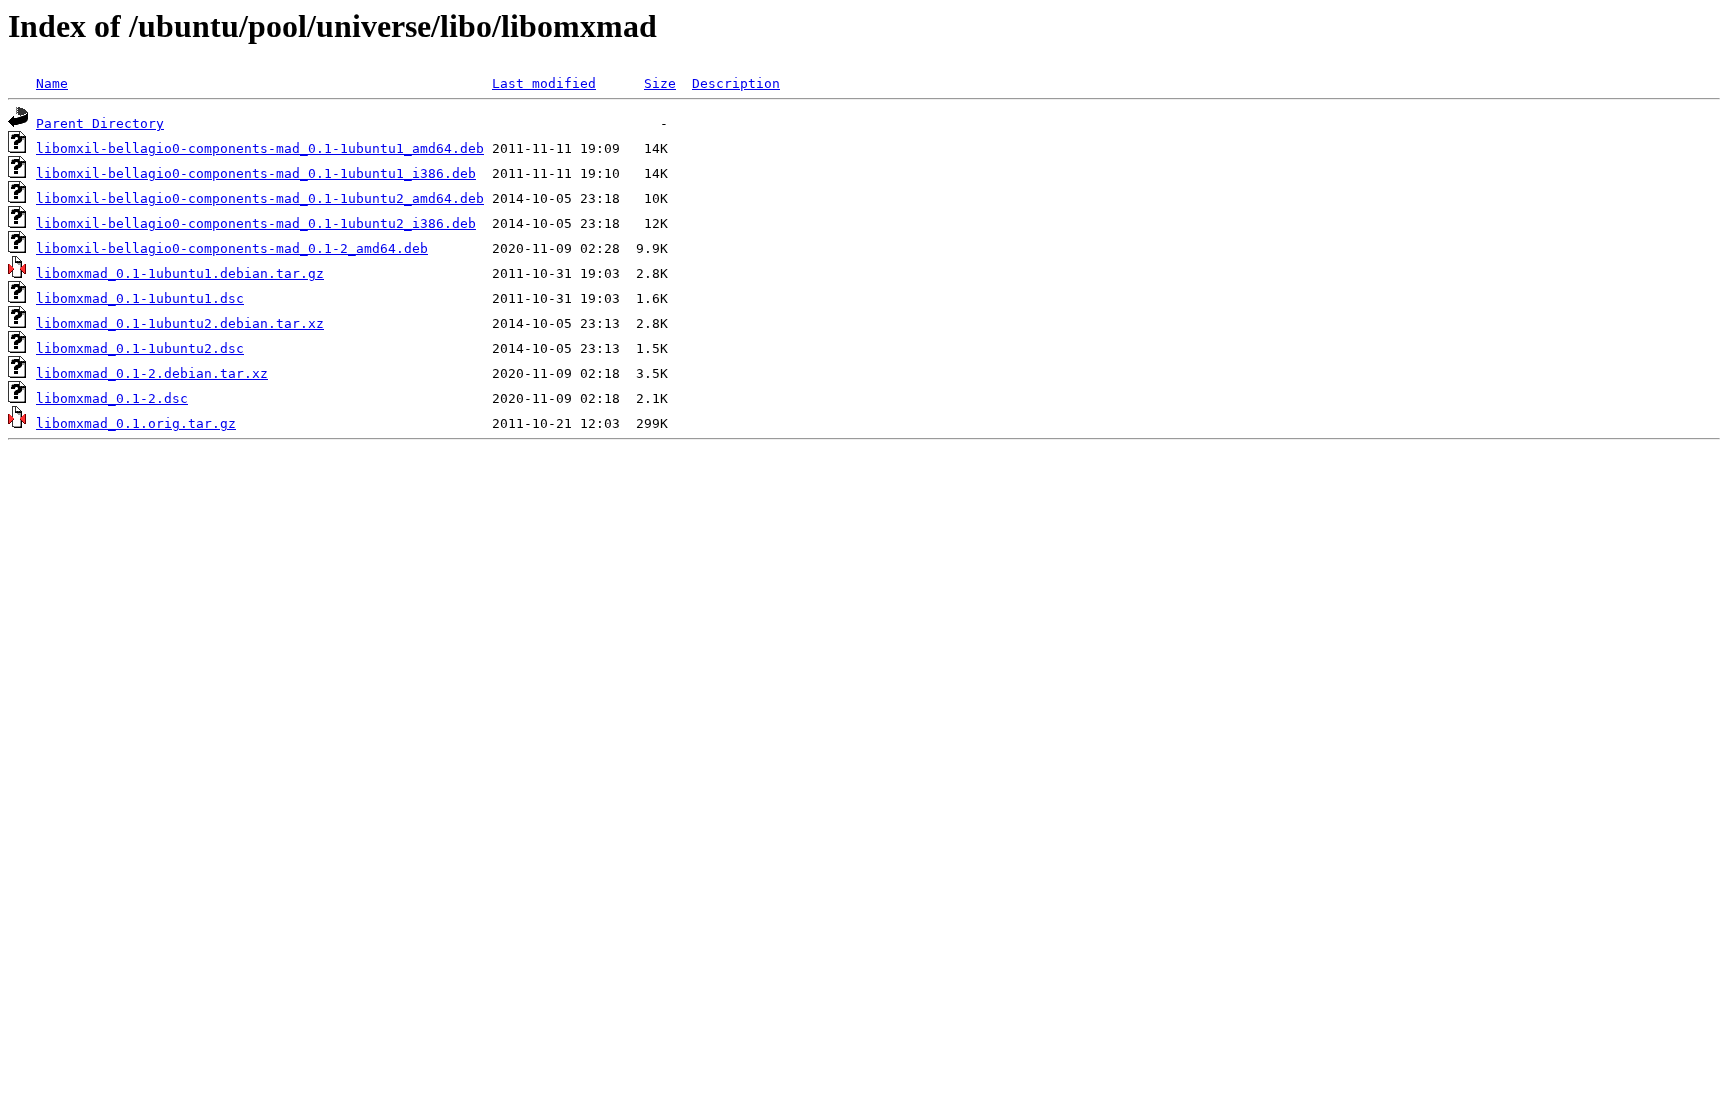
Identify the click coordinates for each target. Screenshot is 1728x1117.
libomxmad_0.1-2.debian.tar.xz (152, 373)
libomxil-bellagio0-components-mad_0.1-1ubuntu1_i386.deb (256, 173)
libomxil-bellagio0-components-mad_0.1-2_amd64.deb (232, 248)
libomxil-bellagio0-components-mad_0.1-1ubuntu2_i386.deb (256, 223)
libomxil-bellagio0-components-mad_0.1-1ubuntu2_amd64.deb (260, 198)
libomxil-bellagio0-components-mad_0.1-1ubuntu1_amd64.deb (260, 148)
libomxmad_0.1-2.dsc (112, 398)
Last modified (544, 83)
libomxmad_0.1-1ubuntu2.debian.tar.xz (180, 323)
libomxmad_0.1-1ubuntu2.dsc (140, 348)
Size (660, 83)
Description (736, 83)
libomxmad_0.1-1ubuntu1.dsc (140, 298)
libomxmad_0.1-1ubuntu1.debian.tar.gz (180, 273)
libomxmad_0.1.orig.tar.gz (136, 423)
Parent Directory (100, 123)
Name (52, 83)
